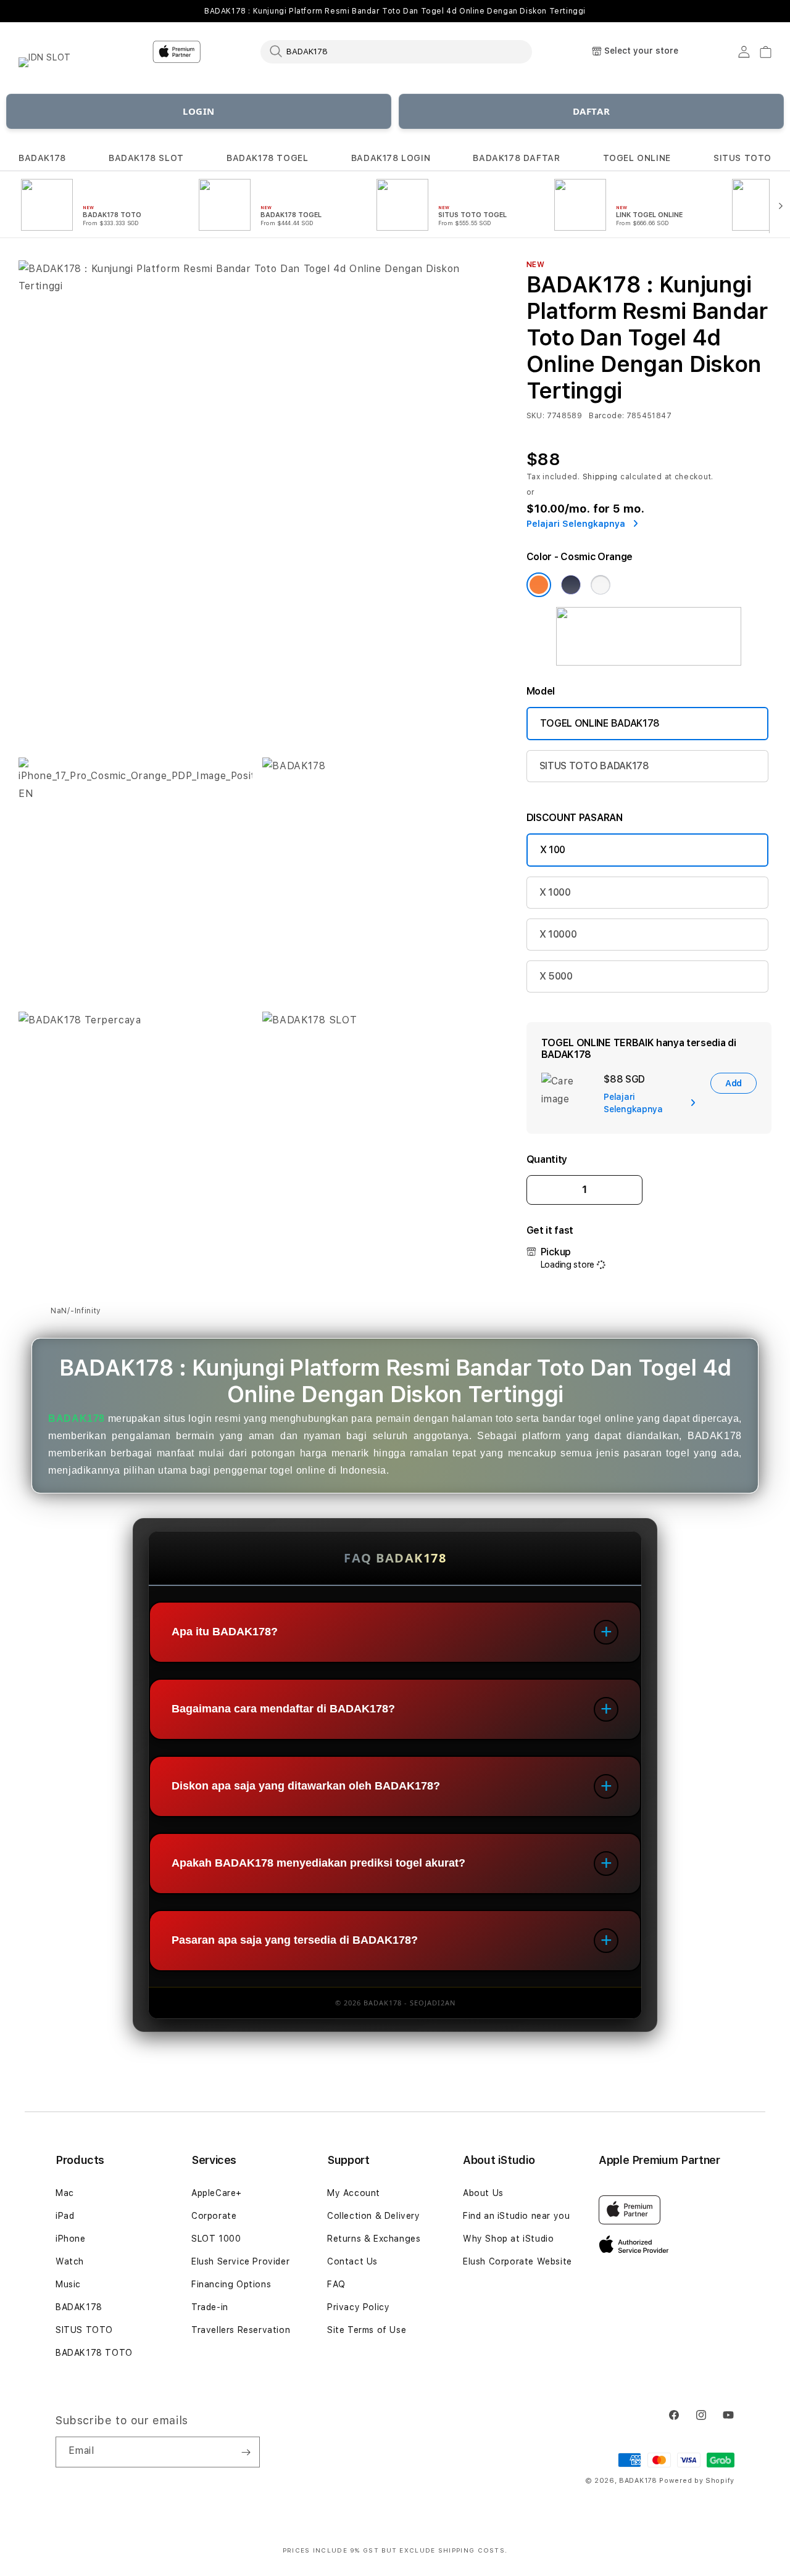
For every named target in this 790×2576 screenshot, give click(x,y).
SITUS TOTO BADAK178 (594, 766)
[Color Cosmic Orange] (539, 585)
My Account (354, 2193)
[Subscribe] (246, 2452)
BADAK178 (42, 158)
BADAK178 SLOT (146, 158)
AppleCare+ (217, 2193)
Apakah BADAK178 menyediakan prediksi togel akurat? (318, 1864)
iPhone (71, 2239)
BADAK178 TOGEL (267, 158)
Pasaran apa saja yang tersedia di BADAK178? (295, 1941)
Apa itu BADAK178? (225, 1632)
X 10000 (558, 934)
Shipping (601, 477)
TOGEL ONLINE (637, 158)
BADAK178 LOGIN (391, 158)
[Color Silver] (601, 585)
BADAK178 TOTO (94, 2353)
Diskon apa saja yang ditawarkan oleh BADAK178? (306, 1786)
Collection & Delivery (374, 2216)
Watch (70, 2261)
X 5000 (556, 976)
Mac (65, 2193)
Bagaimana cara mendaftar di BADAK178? (283, 1709)
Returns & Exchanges (374, 2239)
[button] (42, 158)
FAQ (336, 2284)
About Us (483, 2193)
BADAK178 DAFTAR (516, 158)
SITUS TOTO (742, 158)
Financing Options (231, 2284)
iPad (65, 2216)
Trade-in (210, 2307)
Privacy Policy (358, 2307)
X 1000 (555, 892)
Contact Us (352, 2261)
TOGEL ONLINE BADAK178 (600, 723)
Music (68, 2284)
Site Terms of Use (367, 2330)
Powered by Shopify (697, 2481)
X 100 (553, 850)
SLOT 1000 (216, 2239)
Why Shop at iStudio (508, 2239)
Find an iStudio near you (516, 2216)
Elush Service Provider (240, 2261)
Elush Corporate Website (518, 2261)
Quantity (547, 1159)
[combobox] (396, 51)
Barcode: (606, 416)
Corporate (214, 2216)
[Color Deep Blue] (571, 585)
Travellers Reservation (241, 2330)
